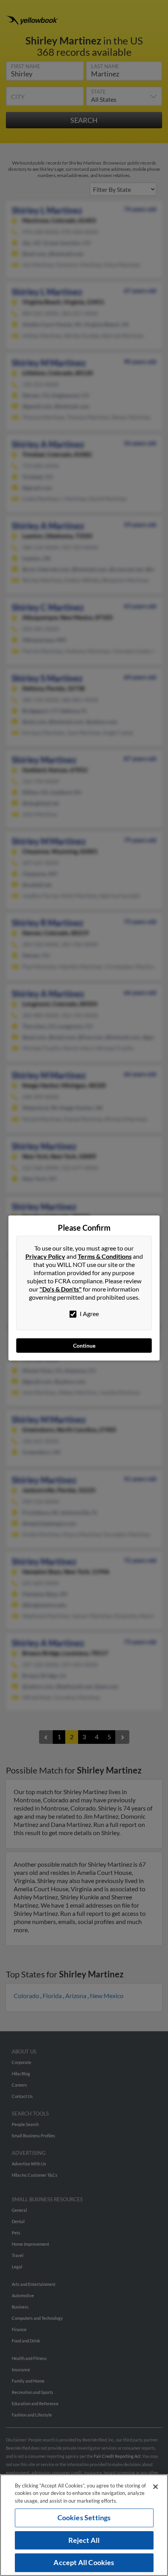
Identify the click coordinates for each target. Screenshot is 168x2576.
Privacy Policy (45, 1256)
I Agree (89, 1314)
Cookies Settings (84, 2518)
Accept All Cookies (84, 2562)
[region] (84, 2525)
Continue (84, 1346)
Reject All (84, 2540)
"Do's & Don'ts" (61, 1289)
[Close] (155, 2487)
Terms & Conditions (105, 1256)
